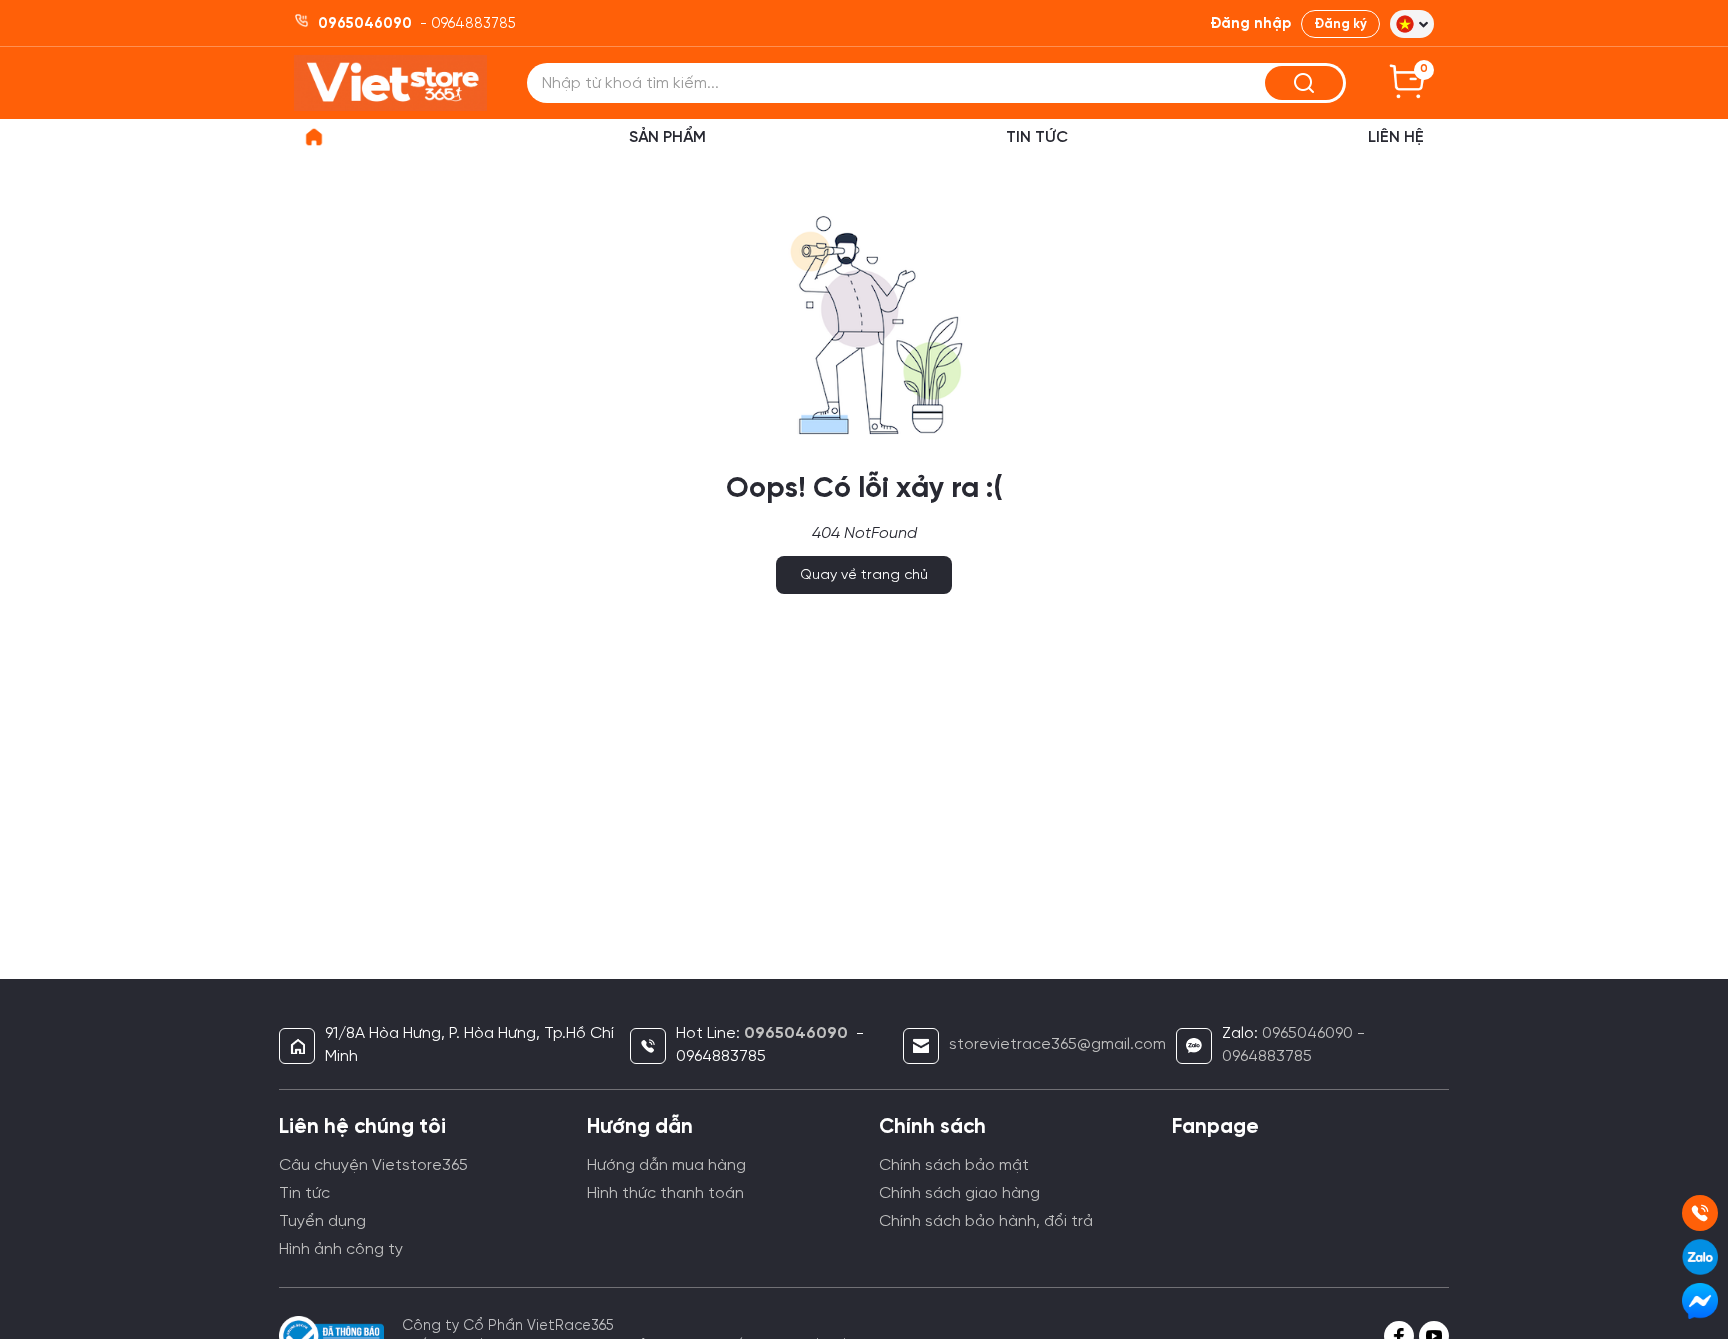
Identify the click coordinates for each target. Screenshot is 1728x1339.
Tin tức (304, 1193)
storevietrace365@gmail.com (1057, 1044)
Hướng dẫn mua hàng (666, 1165)
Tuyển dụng (322, 1221)
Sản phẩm (667, 137)
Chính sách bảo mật (954, 1165)
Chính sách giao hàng (959, 1193)
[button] (1412, 24)
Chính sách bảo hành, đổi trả (986, 1221)
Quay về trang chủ (864, 575)
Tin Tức (1037, 137)
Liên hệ (1396, 137)
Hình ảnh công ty (341, 1249)
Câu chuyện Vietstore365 (373, 1165)
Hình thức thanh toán (665, 1193)
